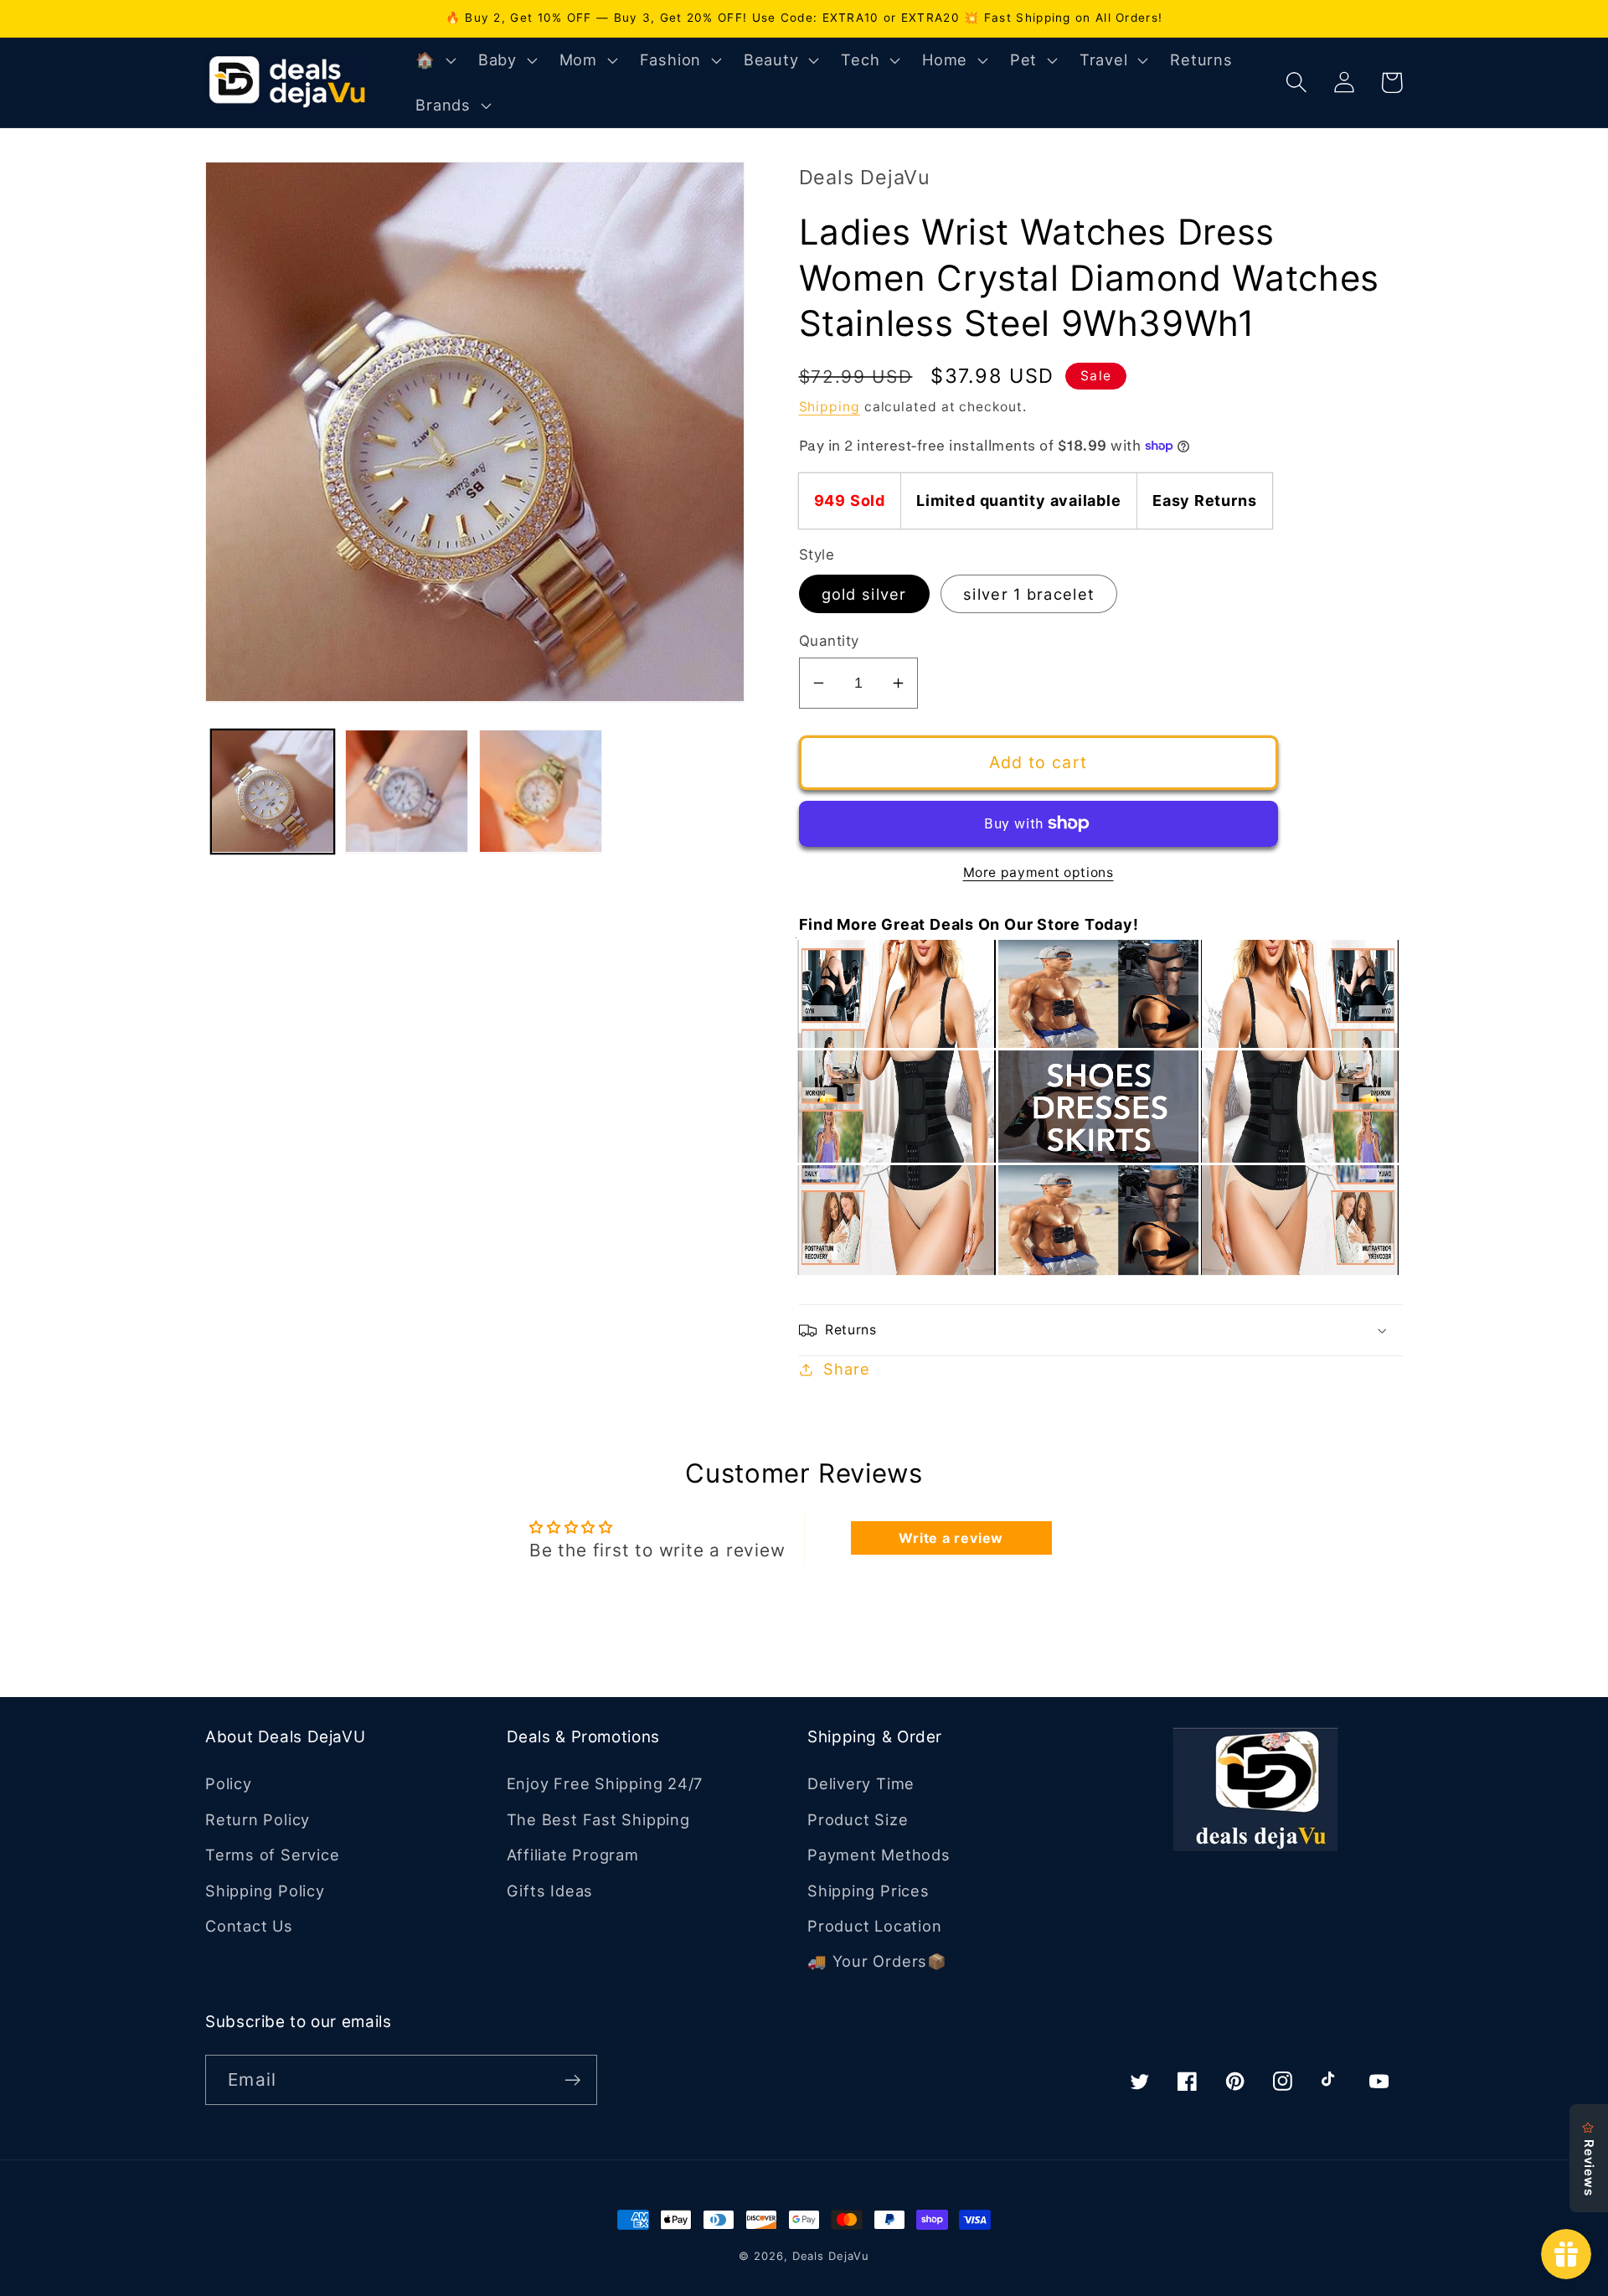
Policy (229, 1783)
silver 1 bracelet (1029, 594)
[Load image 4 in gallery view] (541, 791)
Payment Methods (879, 1855)
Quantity (829, 641)
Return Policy (258, 1819)
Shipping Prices (868, 1891)
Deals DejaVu (831, 2256)
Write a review (951, 1538)
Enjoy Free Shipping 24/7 (605, 1783)
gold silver (864, 594)
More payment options (1038, 872)
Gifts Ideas (550, 1891)
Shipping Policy (265, 1891)
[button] (434, 60)
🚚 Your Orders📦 (877, 1961)
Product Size (858, 1819)
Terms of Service (272, 1855)
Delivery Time (861, 1783)
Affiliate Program (573, 1855)
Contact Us (249, 1926)
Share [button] (846, 1369)
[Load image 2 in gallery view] (407, 791)
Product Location (874, 1926)
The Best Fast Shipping (598, 1819)
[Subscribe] (572, 2080)
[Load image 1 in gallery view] (273, 791)
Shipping (830, 407)
